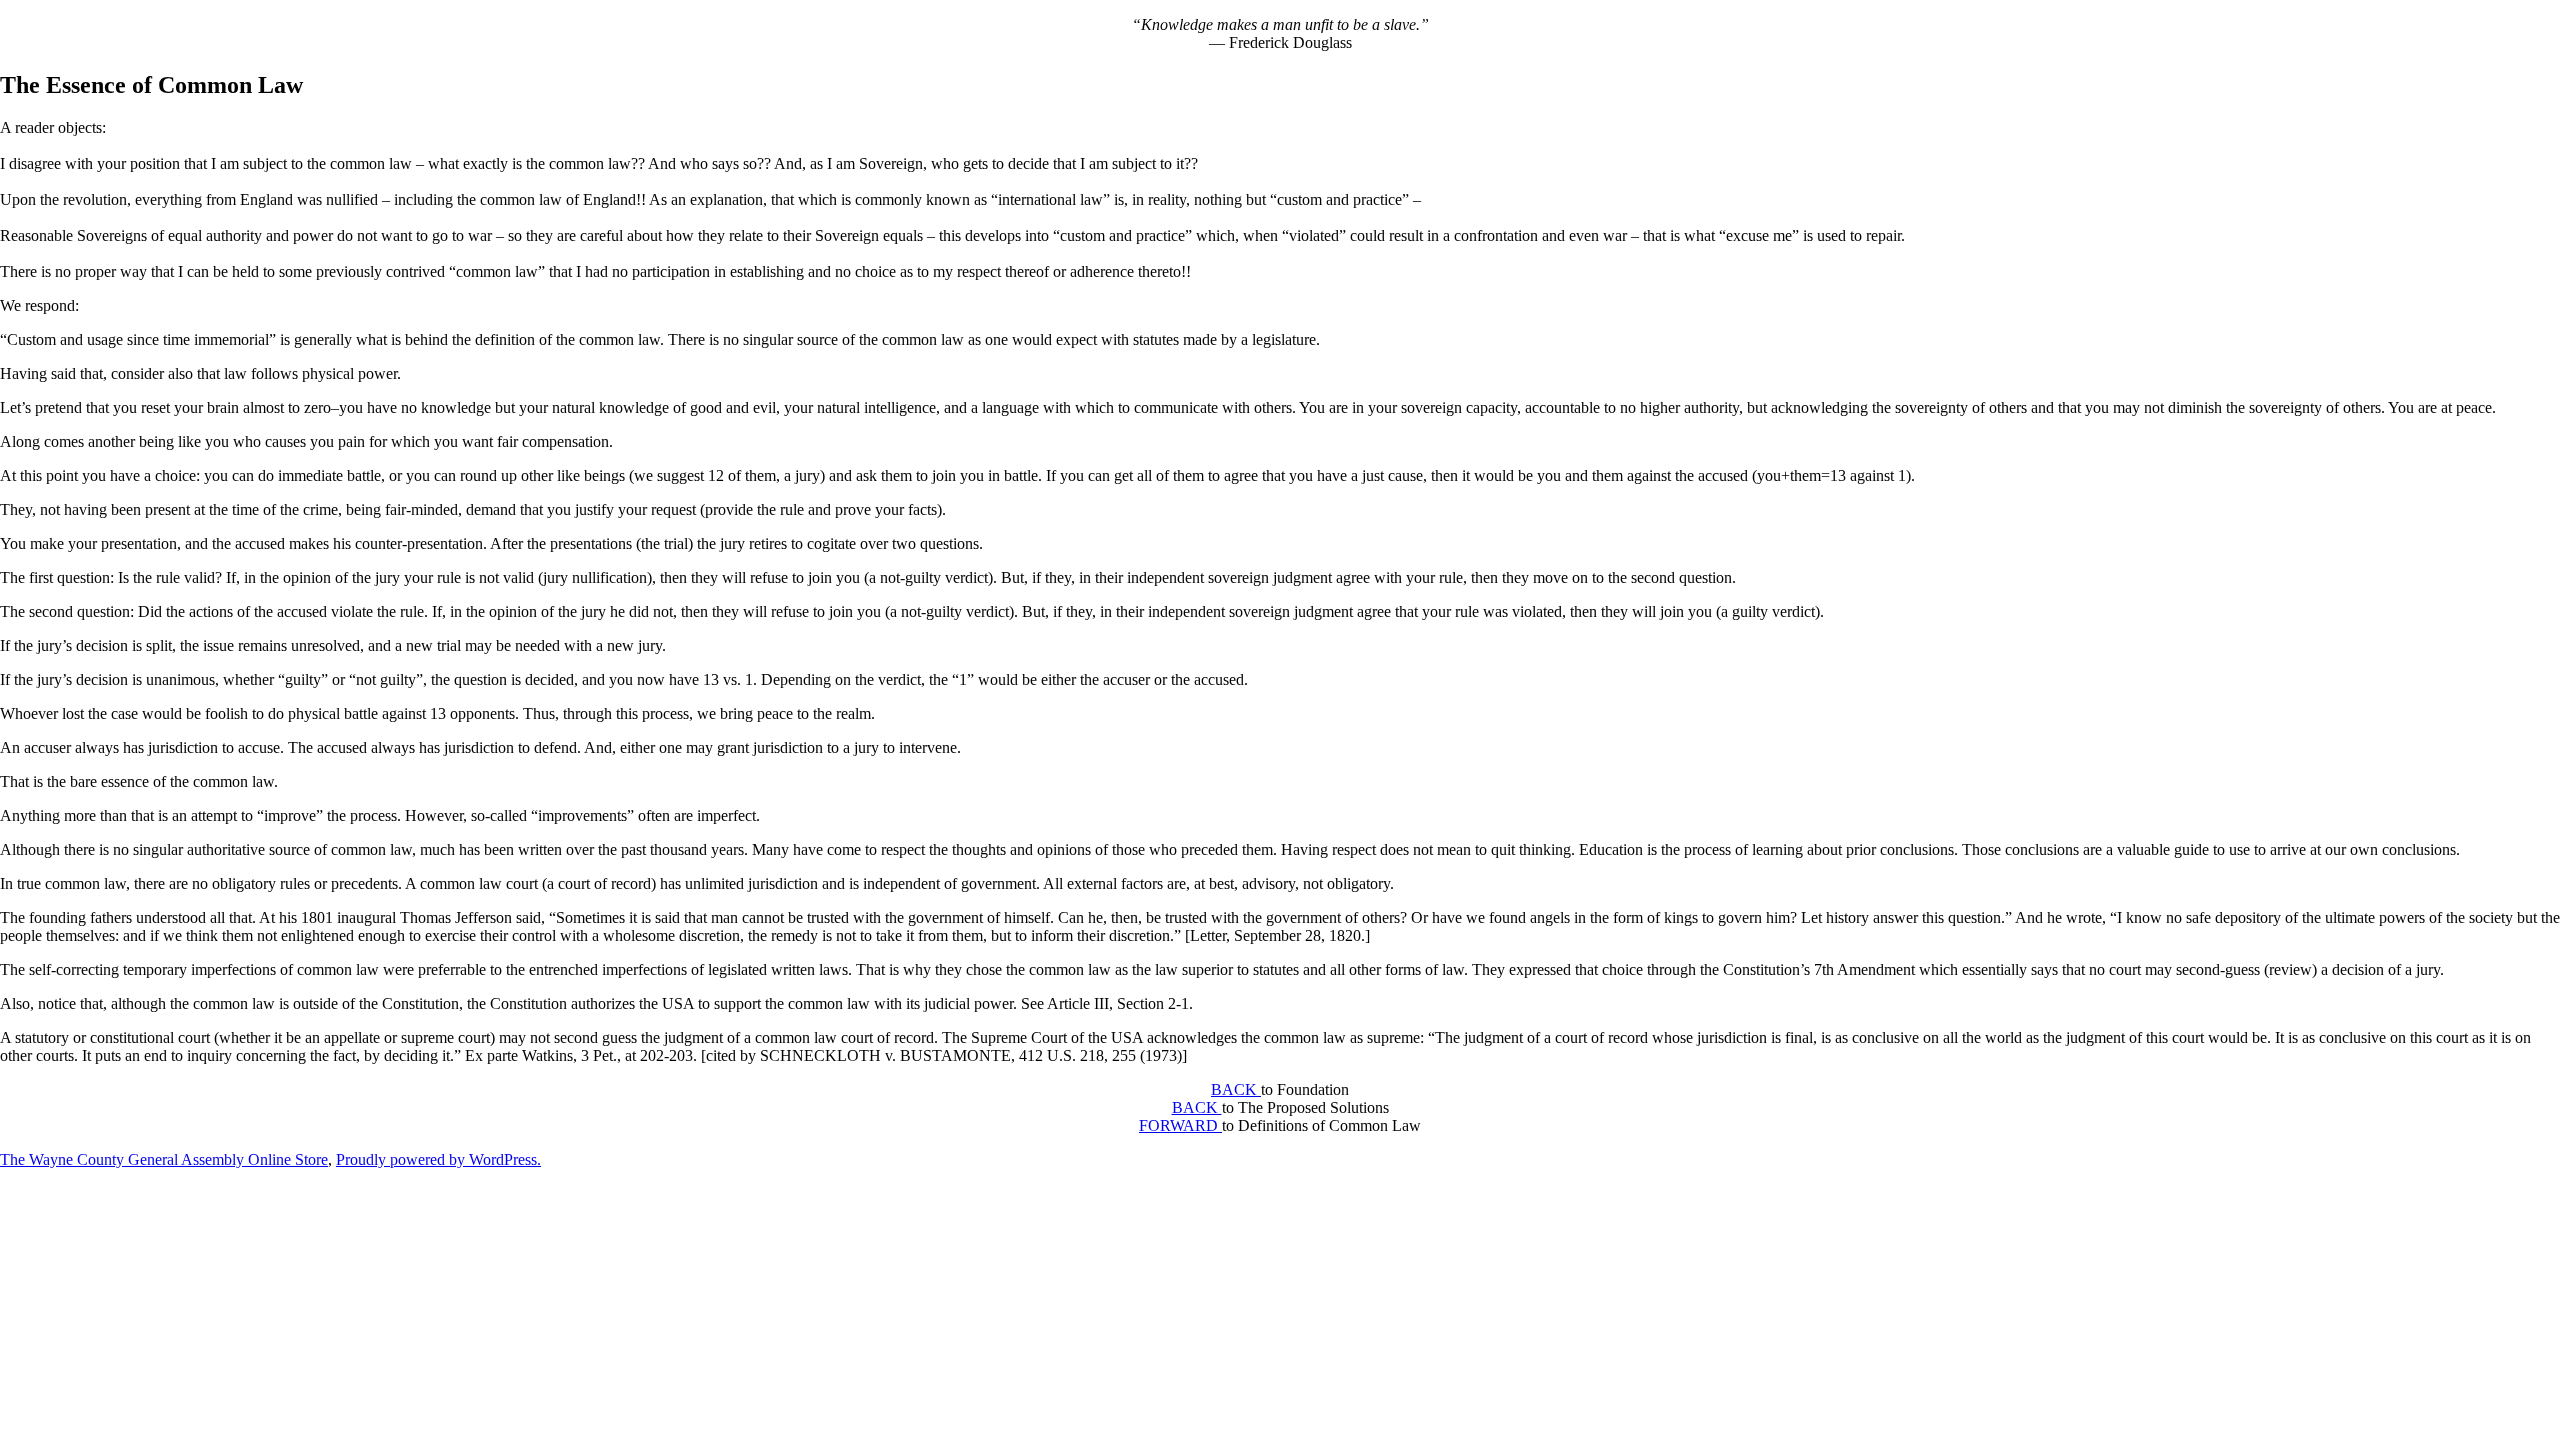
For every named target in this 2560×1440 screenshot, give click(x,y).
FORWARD (1180, 1125)
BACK (1236, 1089)
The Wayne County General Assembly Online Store (164, 1159)
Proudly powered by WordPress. (438, 1159)
